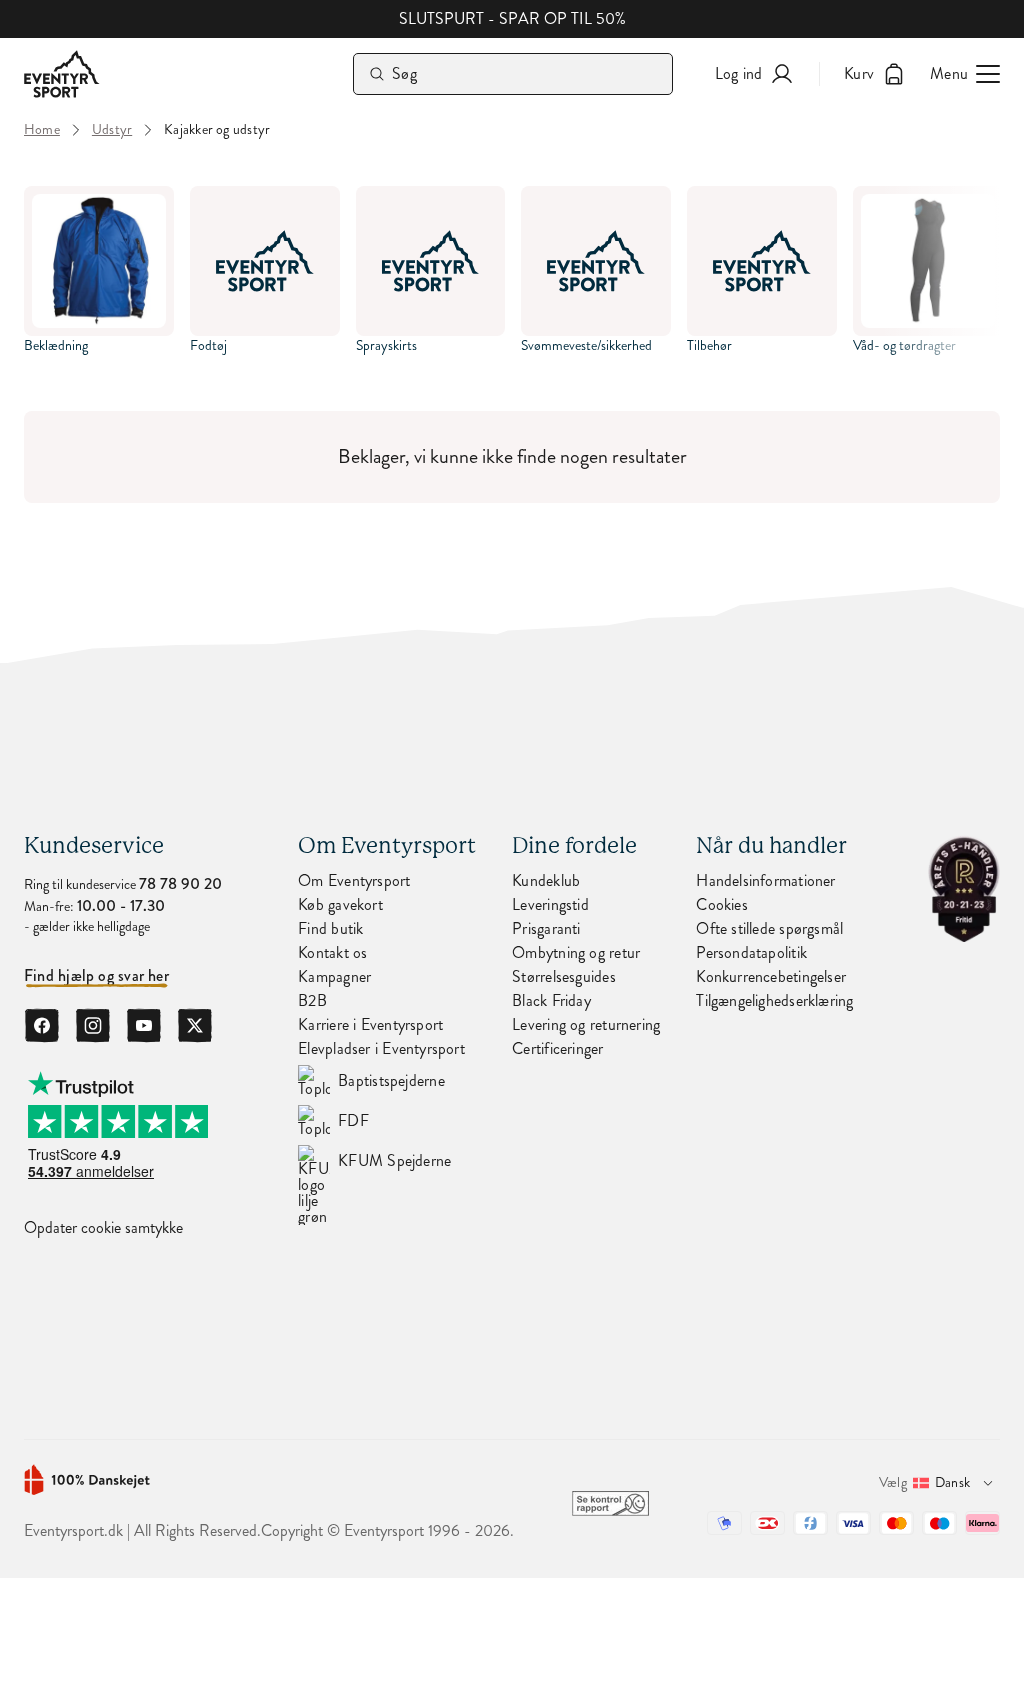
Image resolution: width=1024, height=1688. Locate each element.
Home (42, 130)
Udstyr (112, 130)
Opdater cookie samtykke (103, 1228)
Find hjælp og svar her (96, 976)
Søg (404, 73)
